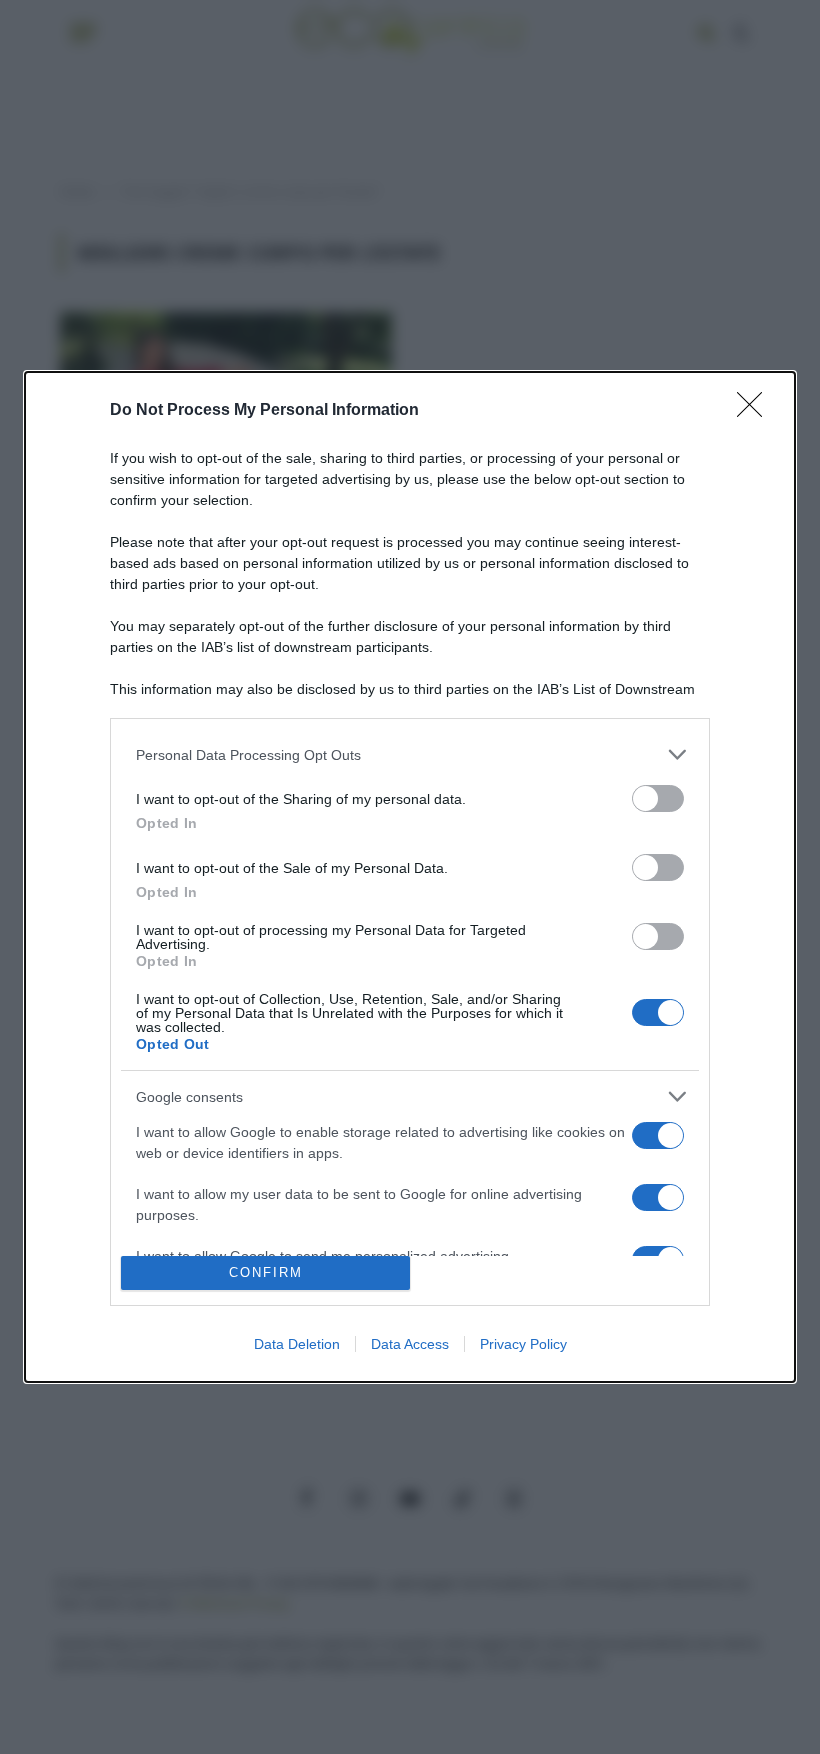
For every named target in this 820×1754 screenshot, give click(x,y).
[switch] (658, 798)
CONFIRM (266, 1272)
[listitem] (410, 754)
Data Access (410, 1344)
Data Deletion (297, 1344)
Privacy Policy (523, 1344)
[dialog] (410, 876)
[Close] (756, 411)
